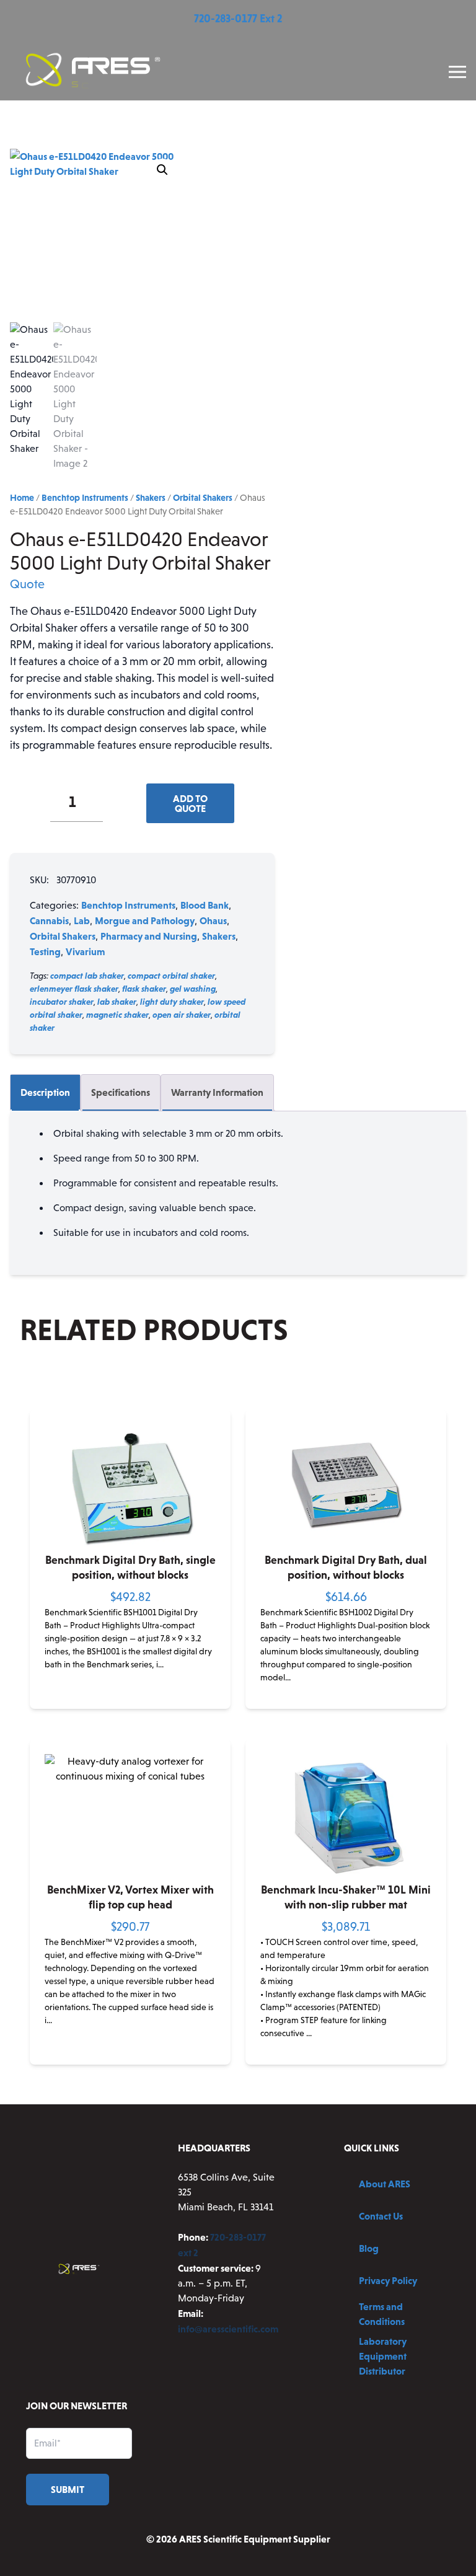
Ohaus (213, 920)
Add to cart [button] (130, 1699)
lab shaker (117, 1002)
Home (22, 498)
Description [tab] (45, 1092)
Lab (82, 920)
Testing (45, 951)
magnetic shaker (117, 1015)
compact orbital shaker (171, 976)
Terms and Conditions (382, 2314)
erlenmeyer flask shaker (74, 989)
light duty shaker (172, 1002)
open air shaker (182, 1015)
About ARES (385, 2184)
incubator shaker (62, 1002)
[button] (162, 170)
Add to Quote (190, 803)
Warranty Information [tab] (217, 1092)
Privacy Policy (388, 2280)
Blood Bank (205, 905)
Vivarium (85, 951)
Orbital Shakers (203, 498)
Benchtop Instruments (85, 498)
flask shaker (144, 989)
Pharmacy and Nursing (149, 936)
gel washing (193, 989)
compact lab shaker (87, 976)
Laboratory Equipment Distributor (383, 2356)
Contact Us (381, 2216)
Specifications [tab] (121, 1092)
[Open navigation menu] (457, 72)
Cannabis (49, 920)
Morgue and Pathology (145, 920)
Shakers (151, 498)
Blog (369, 2248)
